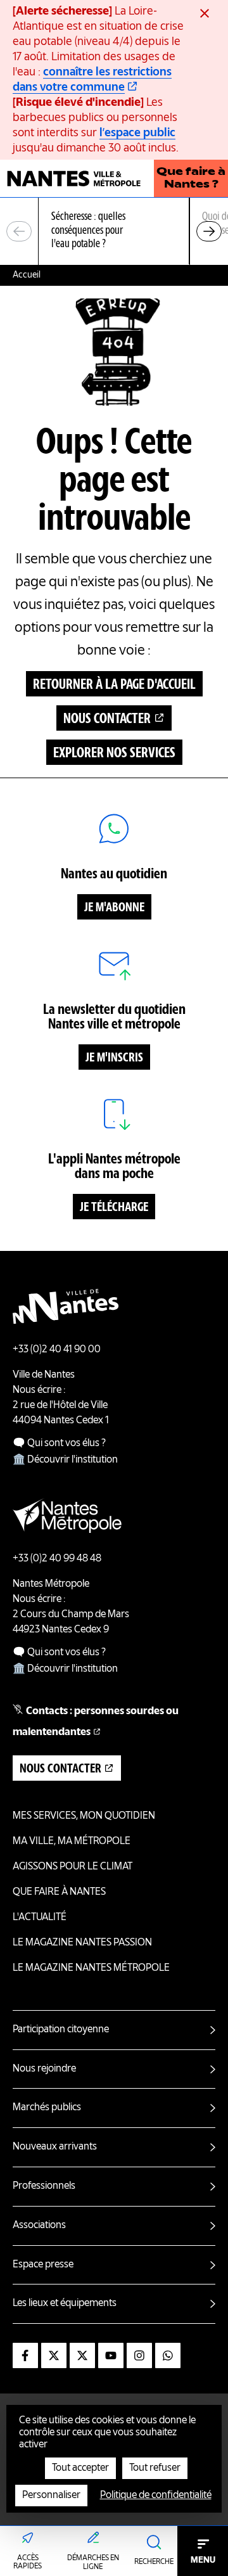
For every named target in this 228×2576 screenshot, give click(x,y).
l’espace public (137, 133)
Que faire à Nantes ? (191, 179)
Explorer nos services (114, 753)
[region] (114, 232)
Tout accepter (80, 2468)
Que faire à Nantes (59, 1892)
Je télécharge (114, 1208)
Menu (203, 2560)
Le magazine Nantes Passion (82, 1943)
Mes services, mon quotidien (84, 1816)
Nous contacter (107, 719)
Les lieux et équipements (65, 2304)
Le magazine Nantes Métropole (91, 1968)
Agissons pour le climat (73, 1867)
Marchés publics (47, 2108)
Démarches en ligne (93, 2563)
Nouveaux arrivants (55, 2147)
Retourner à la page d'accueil (114, 685)
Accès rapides (28, 2563)
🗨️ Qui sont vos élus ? (59, 1444)
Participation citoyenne (61, 2030)
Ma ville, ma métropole (72, 1842)
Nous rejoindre (44, 2069)
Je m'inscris (114, 1058)
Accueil (27, 275)
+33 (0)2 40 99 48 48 (57, 1559)
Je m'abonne (114, 908)
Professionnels (44, 2186)
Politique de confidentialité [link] (156, 2496)
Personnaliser (51, 2496)
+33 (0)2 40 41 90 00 (57, 1350)
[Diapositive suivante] (209, 231)
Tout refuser (155, 2468)
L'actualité (40, 1918)
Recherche (154, 2562)
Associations (39, 2226)
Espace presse (43, 2265)
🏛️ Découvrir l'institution (65, 1460)
